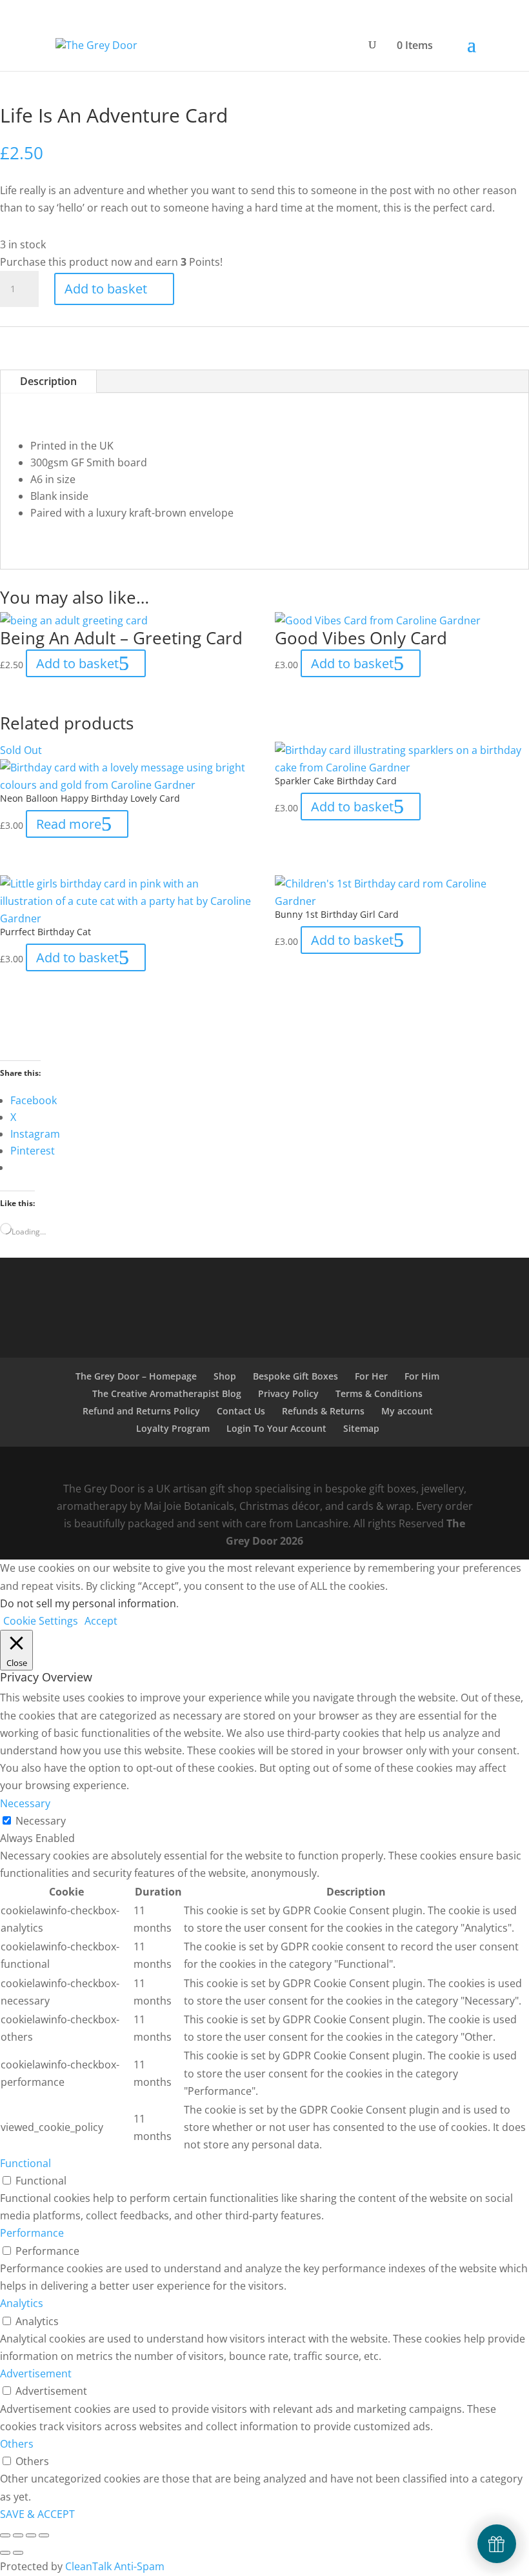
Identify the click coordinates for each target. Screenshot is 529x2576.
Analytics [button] (22, 2303)
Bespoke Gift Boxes (295, 1376)
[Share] (31, 2535)
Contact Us (241, 1411)
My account (407, 1411)
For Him (422, 1376)
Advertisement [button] (36, 2373)
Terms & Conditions (379, 1393)
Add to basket (106, 289)
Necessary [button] (25, 1803)
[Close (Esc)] (44, 2535)
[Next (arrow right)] (18, 2553)
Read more (69, 824)
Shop (225, 1376)
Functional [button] (25, 2163)
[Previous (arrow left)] (5, 2553)
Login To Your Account (276, 1428)
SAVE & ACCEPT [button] (37, 2514)
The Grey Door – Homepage (136, 1376)
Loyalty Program (173, 1428)
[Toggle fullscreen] (18, 2535)
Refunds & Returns (323, 1411)
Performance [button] (32, 2233)
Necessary (41, 1821)
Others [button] (17, 2444)
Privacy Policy (288, 1393)
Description (48, 381)
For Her (371, 1376)
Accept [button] (101, 1621)
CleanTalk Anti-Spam (115, 2566)
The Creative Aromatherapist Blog (167, 1393)
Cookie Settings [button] (41, 1621)
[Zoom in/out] (5, 2535)
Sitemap (361, 1428)
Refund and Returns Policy (141, 1411)
